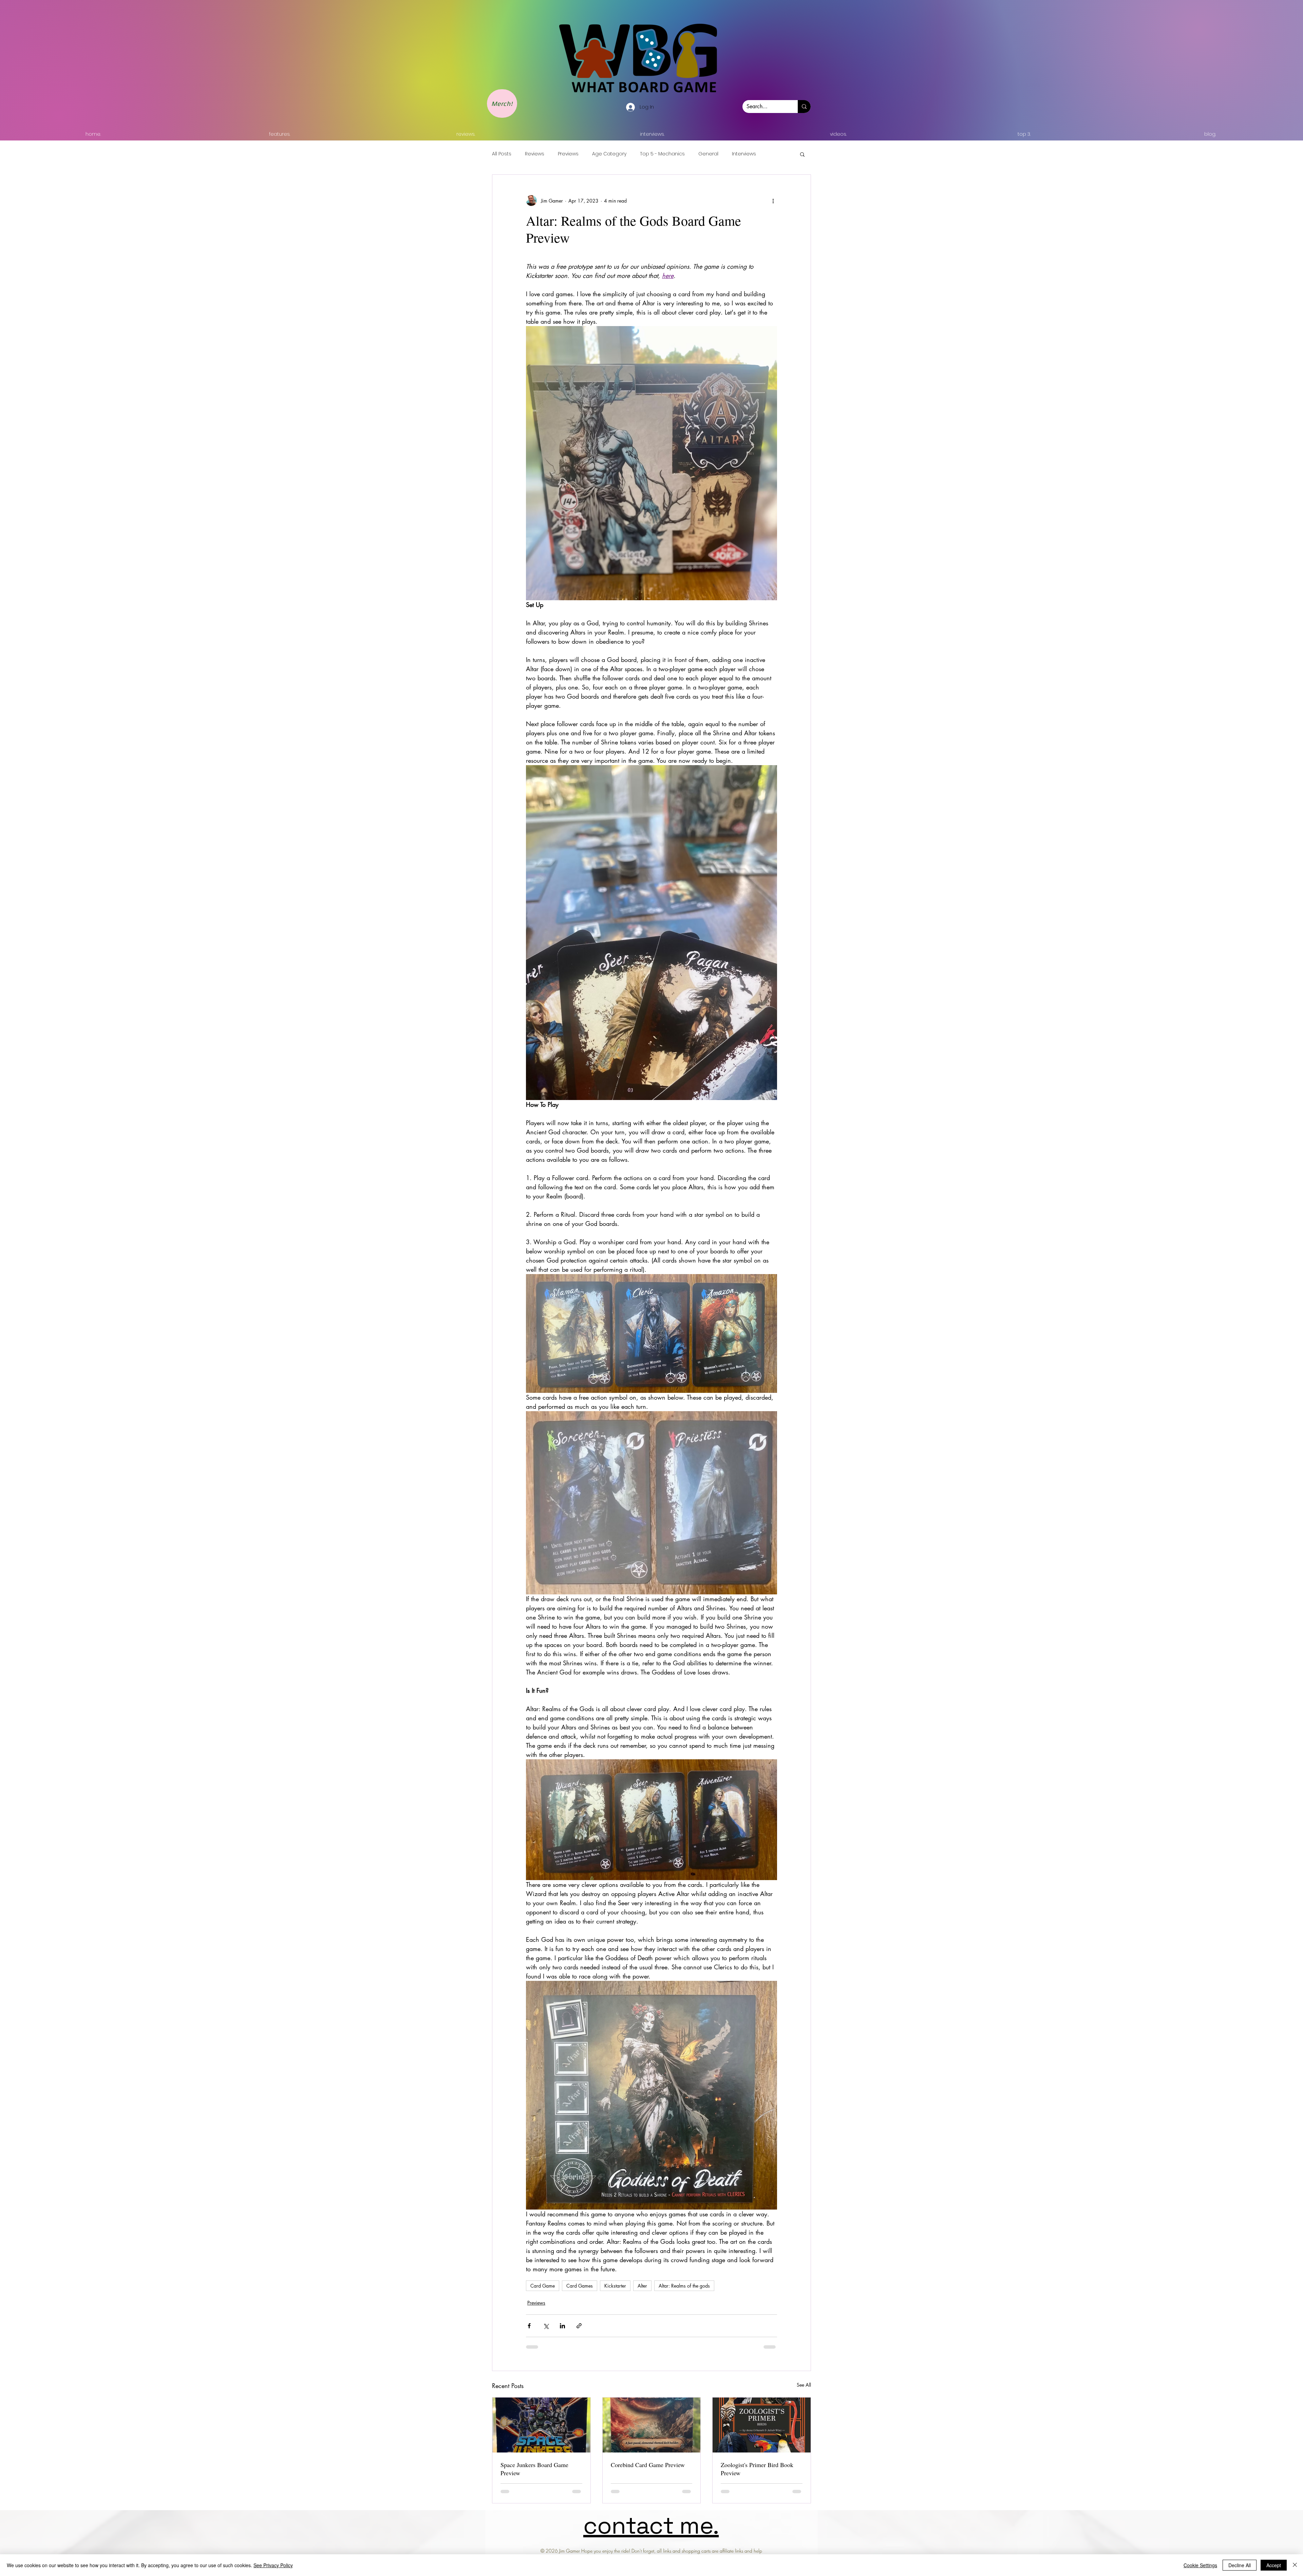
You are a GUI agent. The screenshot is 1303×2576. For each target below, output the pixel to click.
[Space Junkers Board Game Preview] (541, 2425)
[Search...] (804, 107)
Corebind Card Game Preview (648, 2465)
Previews (568, 154)
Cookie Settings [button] (1200, 2565)
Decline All (1240, 2565)
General (708, 154)
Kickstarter (615, 2286)
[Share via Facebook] (529, 2326)
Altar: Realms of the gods (684, 2286)
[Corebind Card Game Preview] (652, 2425)
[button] (802, 154)
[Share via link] (579, 2326)
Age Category (609, 154)
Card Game (543, 2286)
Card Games (580, 2286)
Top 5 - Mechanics (662, 154)
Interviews (744, 154)
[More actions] (773, 201)
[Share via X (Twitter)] (546, 2326)
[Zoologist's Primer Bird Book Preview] (762, 2425)
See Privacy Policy (273, 2565)
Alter (642, 2286)
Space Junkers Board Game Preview (534, 2469)
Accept (1274, 2565)
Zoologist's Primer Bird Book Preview (757, 2469)
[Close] (1295, 2565)
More (776, 154)
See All (804, 2385)
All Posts (502, 154)
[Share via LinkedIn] (562, 2326)
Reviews (535, 154)
